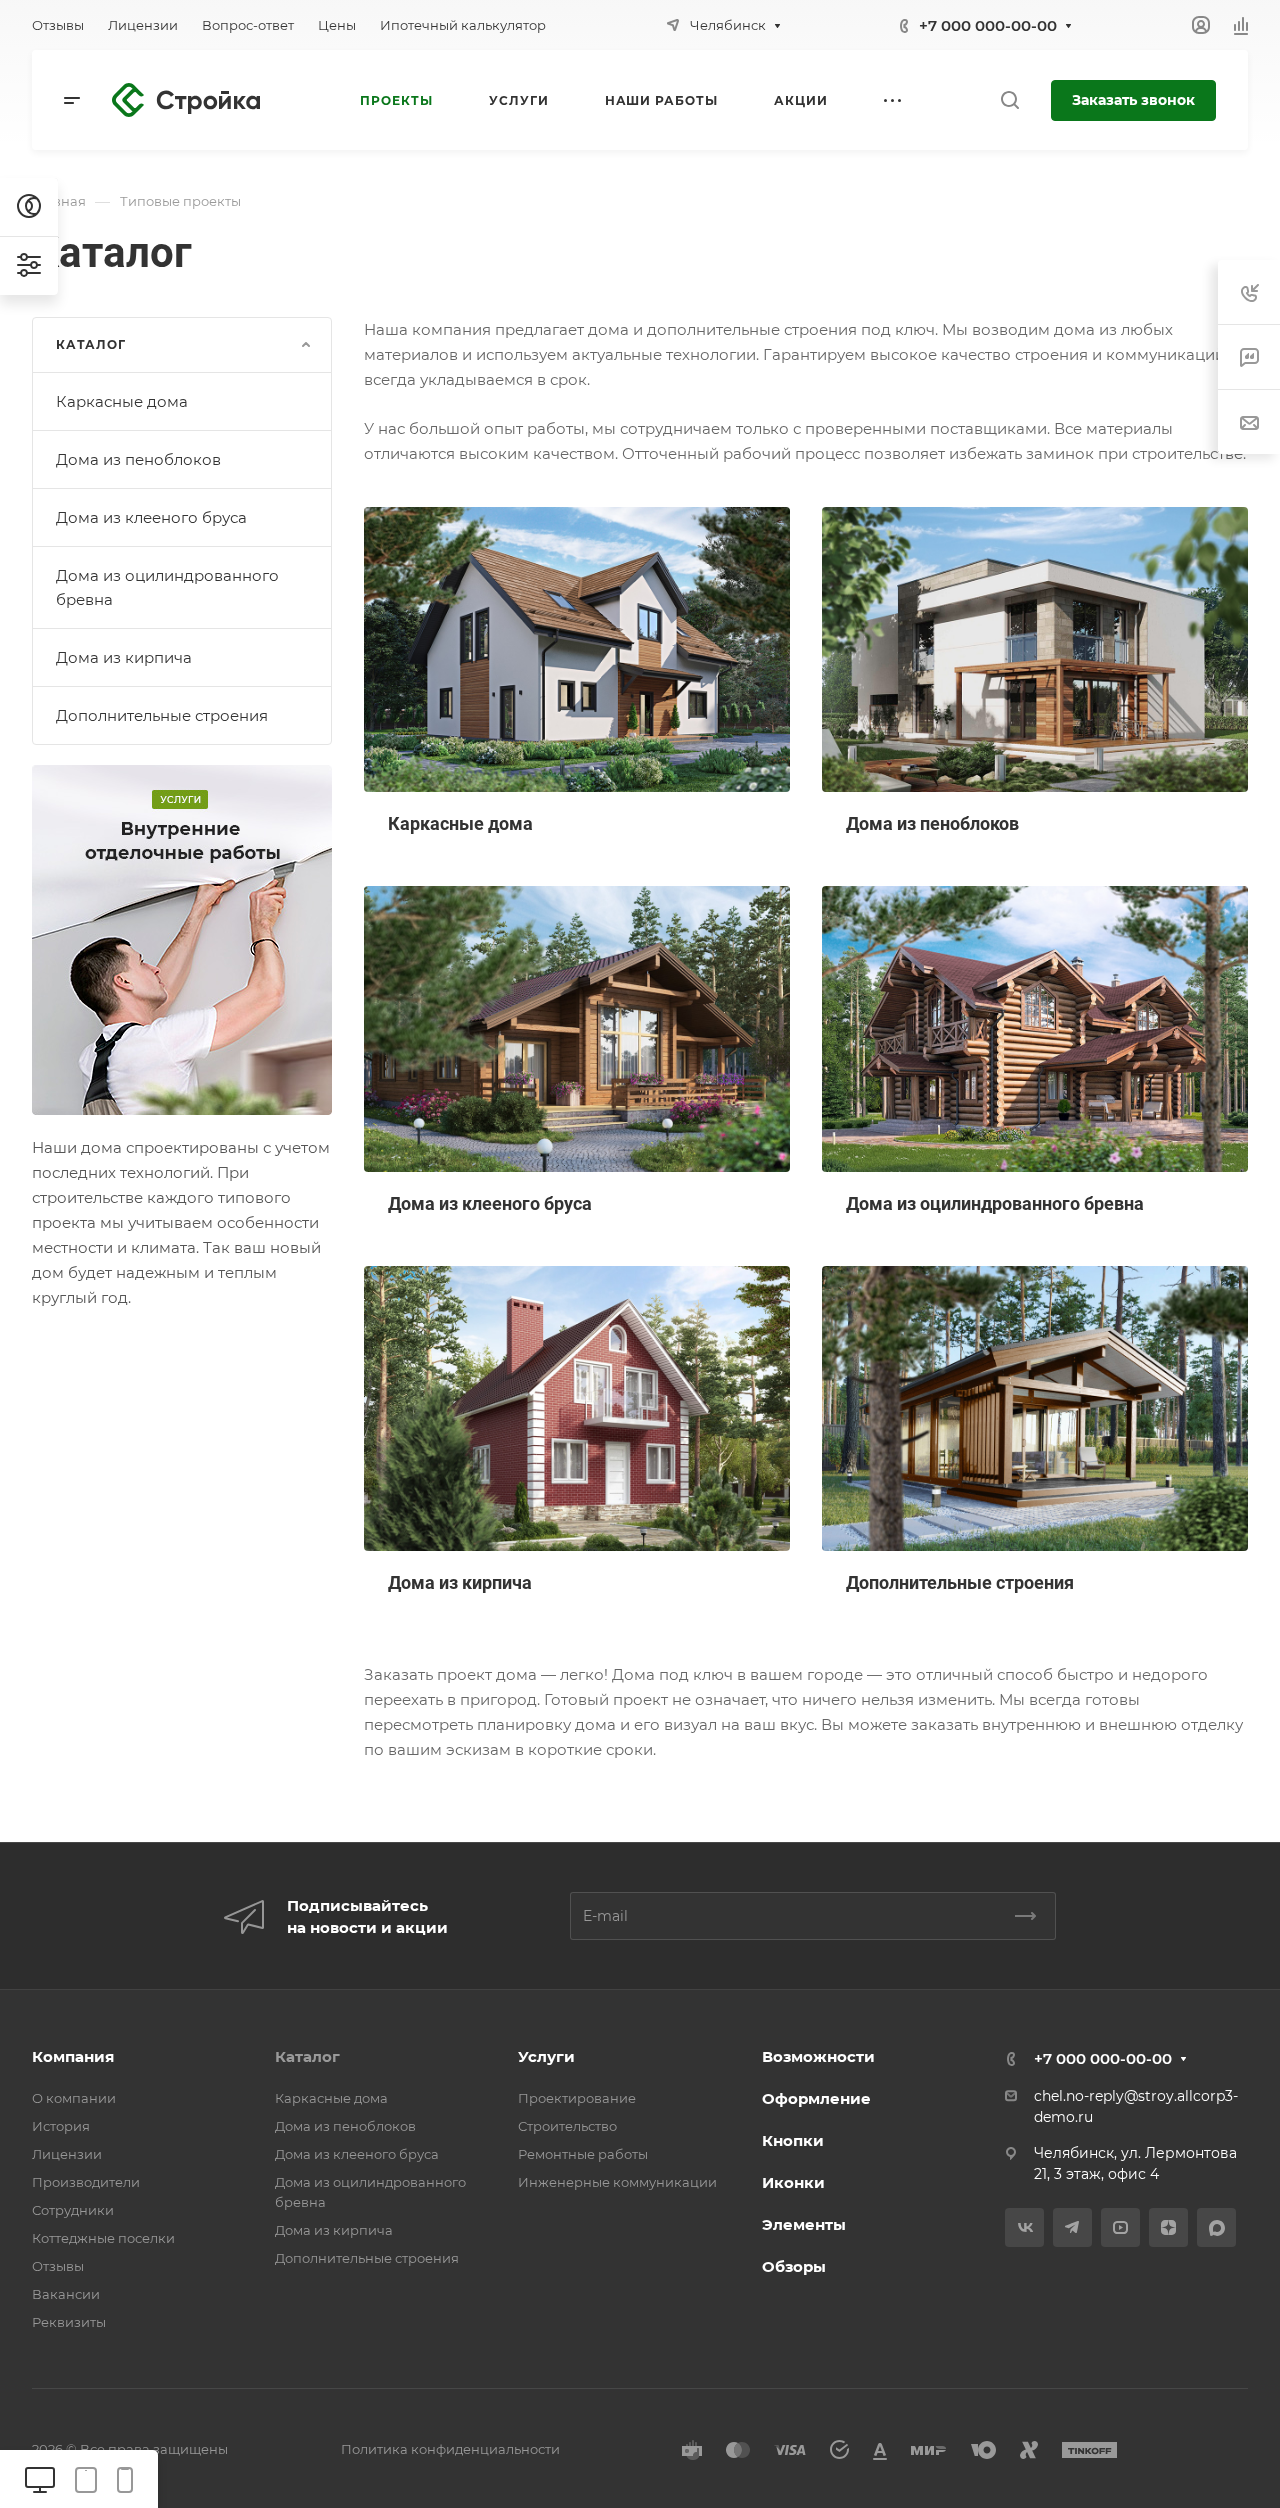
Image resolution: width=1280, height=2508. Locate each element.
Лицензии (67, 2154)
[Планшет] (86, 2478)
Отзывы (58, 2266)
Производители (86, 2182)
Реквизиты (69, 2322)
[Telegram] (1072, 2227)
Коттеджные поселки (103, 2238)
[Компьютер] (40, 2478)
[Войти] (1201, 25)
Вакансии (66, 2294)
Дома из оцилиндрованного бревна (167, 587)
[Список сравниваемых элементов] (1241, 25)
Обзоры (794, 2266)
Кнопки (793, 2140)
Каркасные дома (122, 401)
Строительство (567, 2126)
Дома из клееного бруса (151, 517)
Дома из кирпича (124, 657)
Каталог (307, 2056)
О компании (74, 2098)
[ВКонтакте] (1024, 2227)
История (61, 2126)
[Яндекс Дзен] (1168, 2227)
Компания (73, 2056)
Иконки (793, 2182)
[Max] (1216, 2227)
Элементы (804, 2224)
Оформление (816, 2098)
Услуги (546, 2056)
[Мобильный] (125, 2478)
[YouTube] (1120, 2227)
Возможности (818, 2056)
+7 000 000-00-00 (988, 25)
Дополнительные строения (162, 715)
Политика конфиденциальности (450, 2449)
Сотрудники (73, 2210)
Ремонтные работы (583, 2154)
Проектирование (577, 2098)
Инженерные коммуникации (617, 2182)
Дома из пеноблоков (138, 459)
